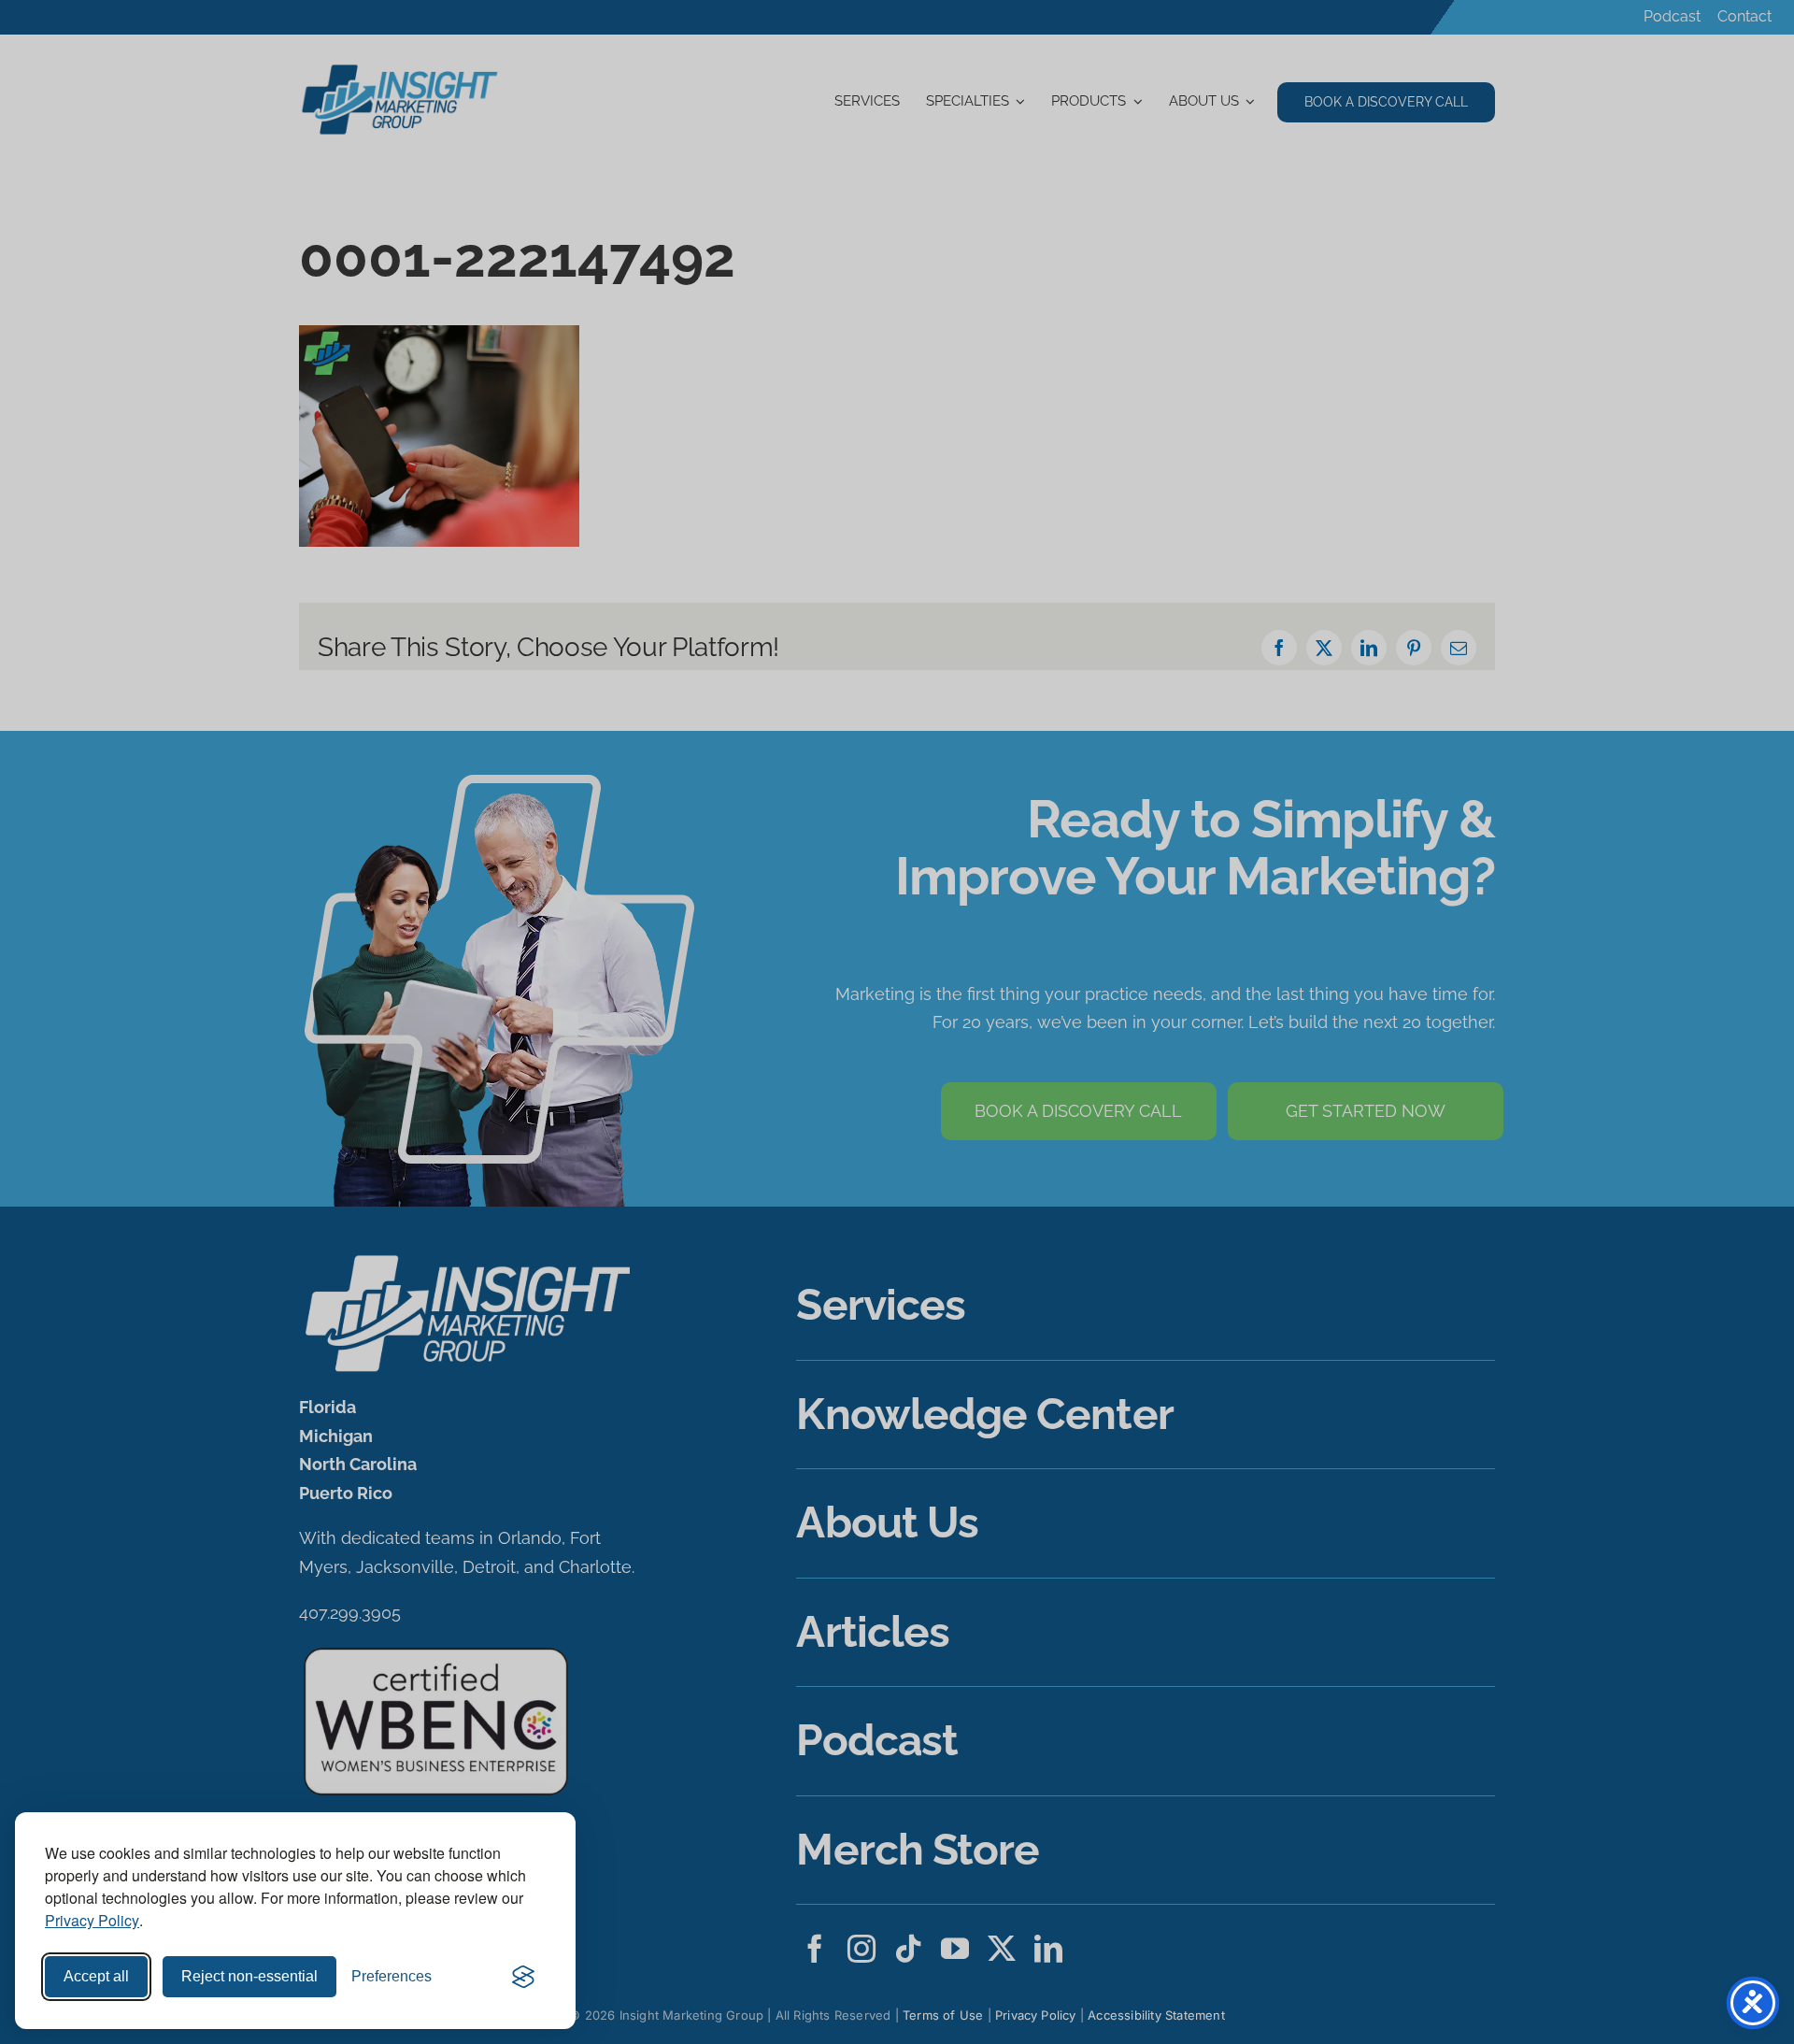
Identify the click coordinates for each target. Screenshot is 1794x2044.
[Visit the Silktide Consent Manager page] (523, 1977)
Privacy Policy (92, 1920)
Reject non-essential (249, 1976)
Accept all (96, 1976)
